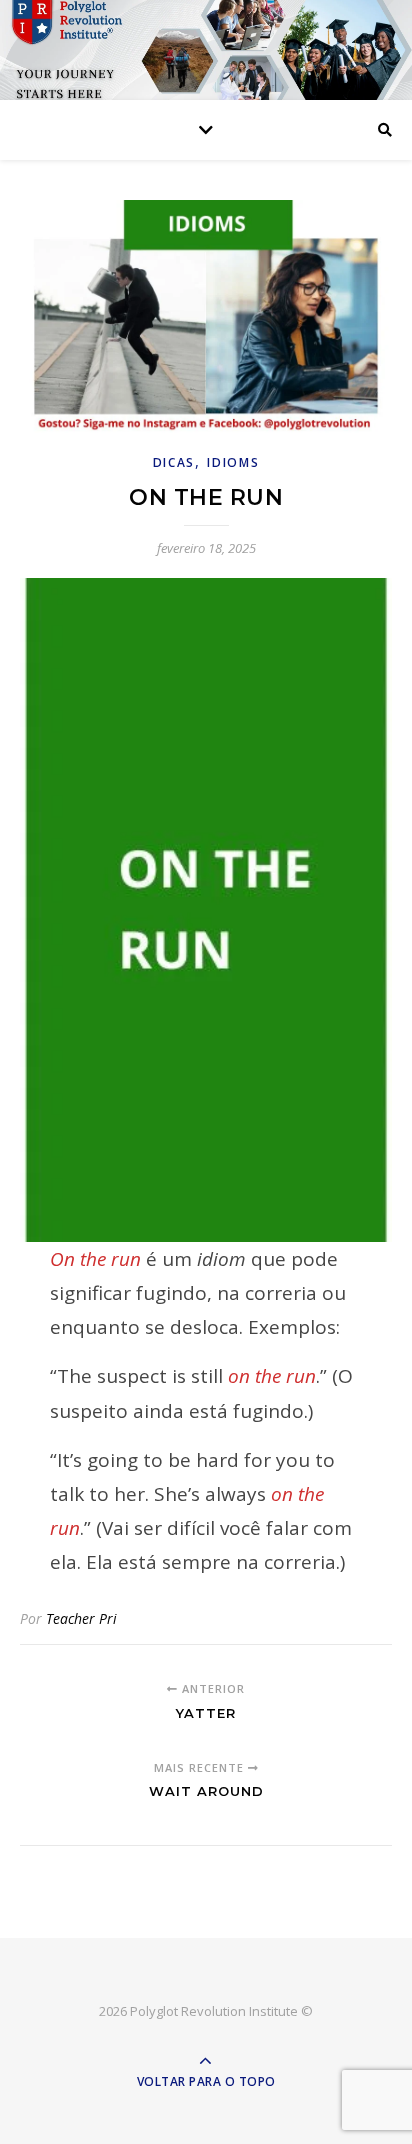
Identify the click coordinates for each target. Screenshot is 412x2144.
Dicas (174, 462)
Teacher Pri (81, 1618)
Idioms (233, 462)
